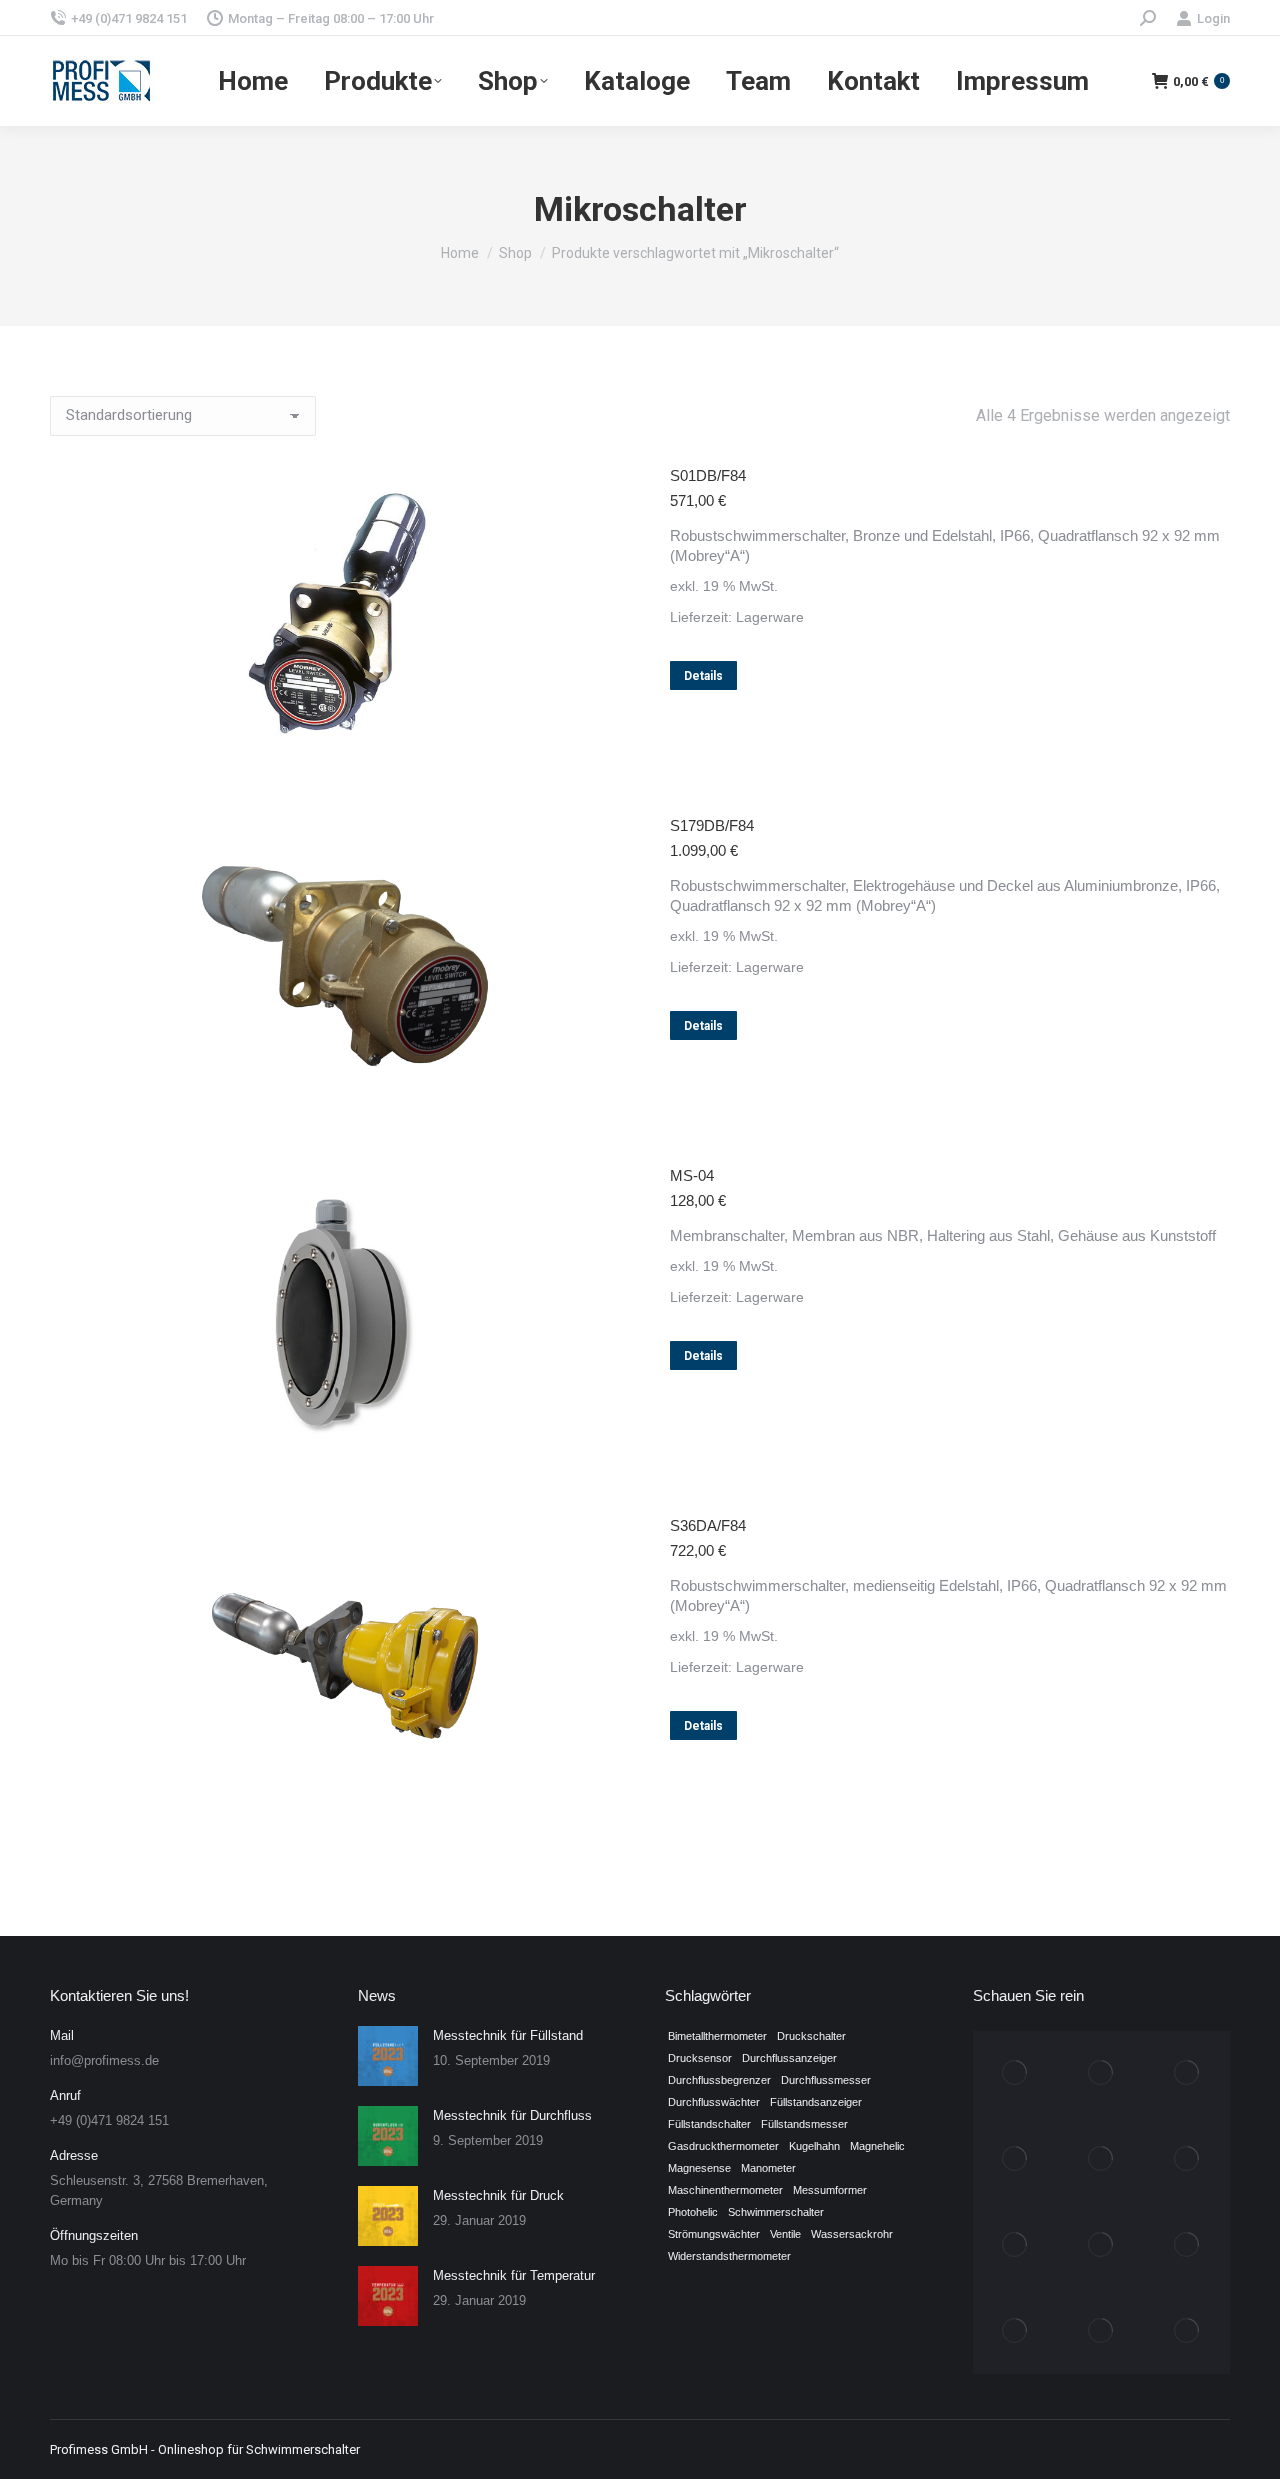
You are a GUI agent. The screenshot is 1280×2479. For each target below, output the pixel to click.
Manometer (768, 2168)
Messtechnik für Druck (498, 2195)
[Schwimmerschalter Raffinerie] (1187, 2074)
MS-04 (692, 1175)
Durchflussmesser (826, 2080)
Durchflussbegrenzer (719, 2080)
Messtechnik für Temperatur (514, 2275)
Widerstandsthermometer (729, 2256)
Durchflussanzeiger (789, 2058)
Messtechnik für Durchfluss (512, 2115)
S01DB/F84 (708, 475)
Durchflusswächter (714, 2102)
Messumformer (830, 2190)
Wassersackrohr (852, 2234)
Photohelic (693, 2212)
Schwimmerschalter (776, 2212)
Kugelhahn (814, 2146)
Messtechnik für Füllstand (508, 2035)
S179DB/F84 (712, 825)
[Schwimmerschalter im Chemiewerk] (1016, 2331)
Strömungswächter (714, 2234)
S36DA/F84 (708, 1525)
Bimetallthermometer (717, 2036)
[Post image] (388, 2056)
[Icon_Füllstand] (1187, 2331)
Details (703, 676)
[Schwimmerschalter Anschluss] (1016, 2246)
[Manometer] (1101, 2160)
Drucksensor (700, 2058)
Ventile (785, 2234)
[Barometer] (1101, 2331)
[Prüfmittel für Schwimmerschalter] (1016, 2160)
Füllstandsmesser (804, 2124)
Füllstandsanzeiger (816, 2102)
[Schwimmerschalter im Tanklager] (1187, 2246)
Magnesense (699, 2168)
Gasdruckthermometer (723, 2146)
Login (1213, 18)
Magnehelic (877, 2146)
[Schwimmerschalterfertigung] (1187, 2160)
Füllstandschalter (709, 2124)
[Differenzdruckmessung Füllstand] (1101, 2246)
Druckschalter (811, 2036)
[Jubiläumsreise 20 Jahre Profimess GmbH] (1016, 2074)
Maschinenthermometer (725, 2190)
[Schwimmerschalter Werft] (1101, 2074)
